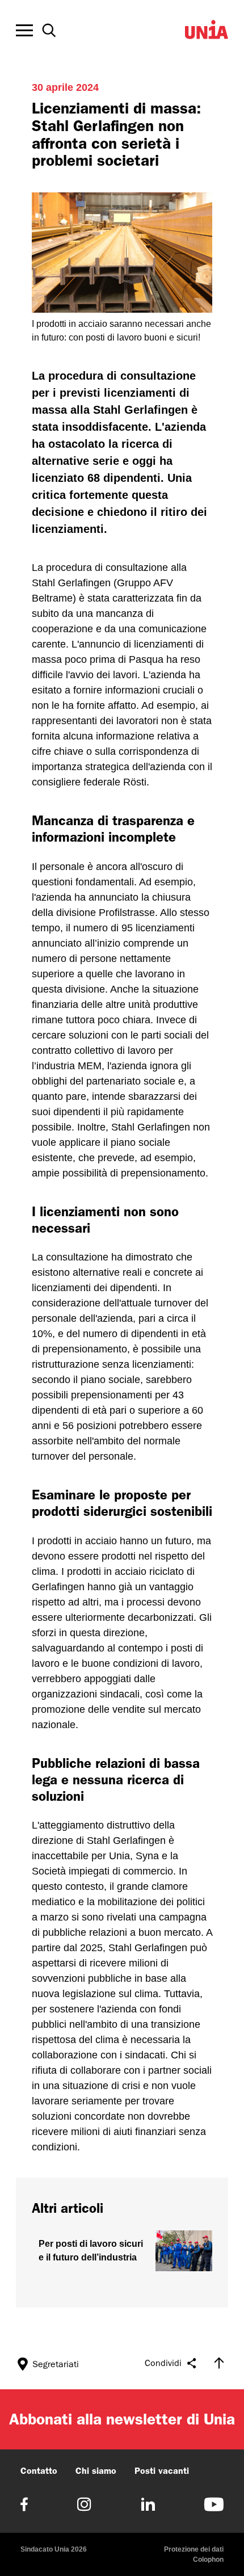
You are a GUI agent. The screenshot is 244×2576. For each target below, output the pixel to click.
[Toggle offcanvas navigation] (24, 31)
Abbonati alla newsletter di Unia (122, 2419)
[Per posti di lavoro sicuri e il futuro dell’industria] (122, 2251)
